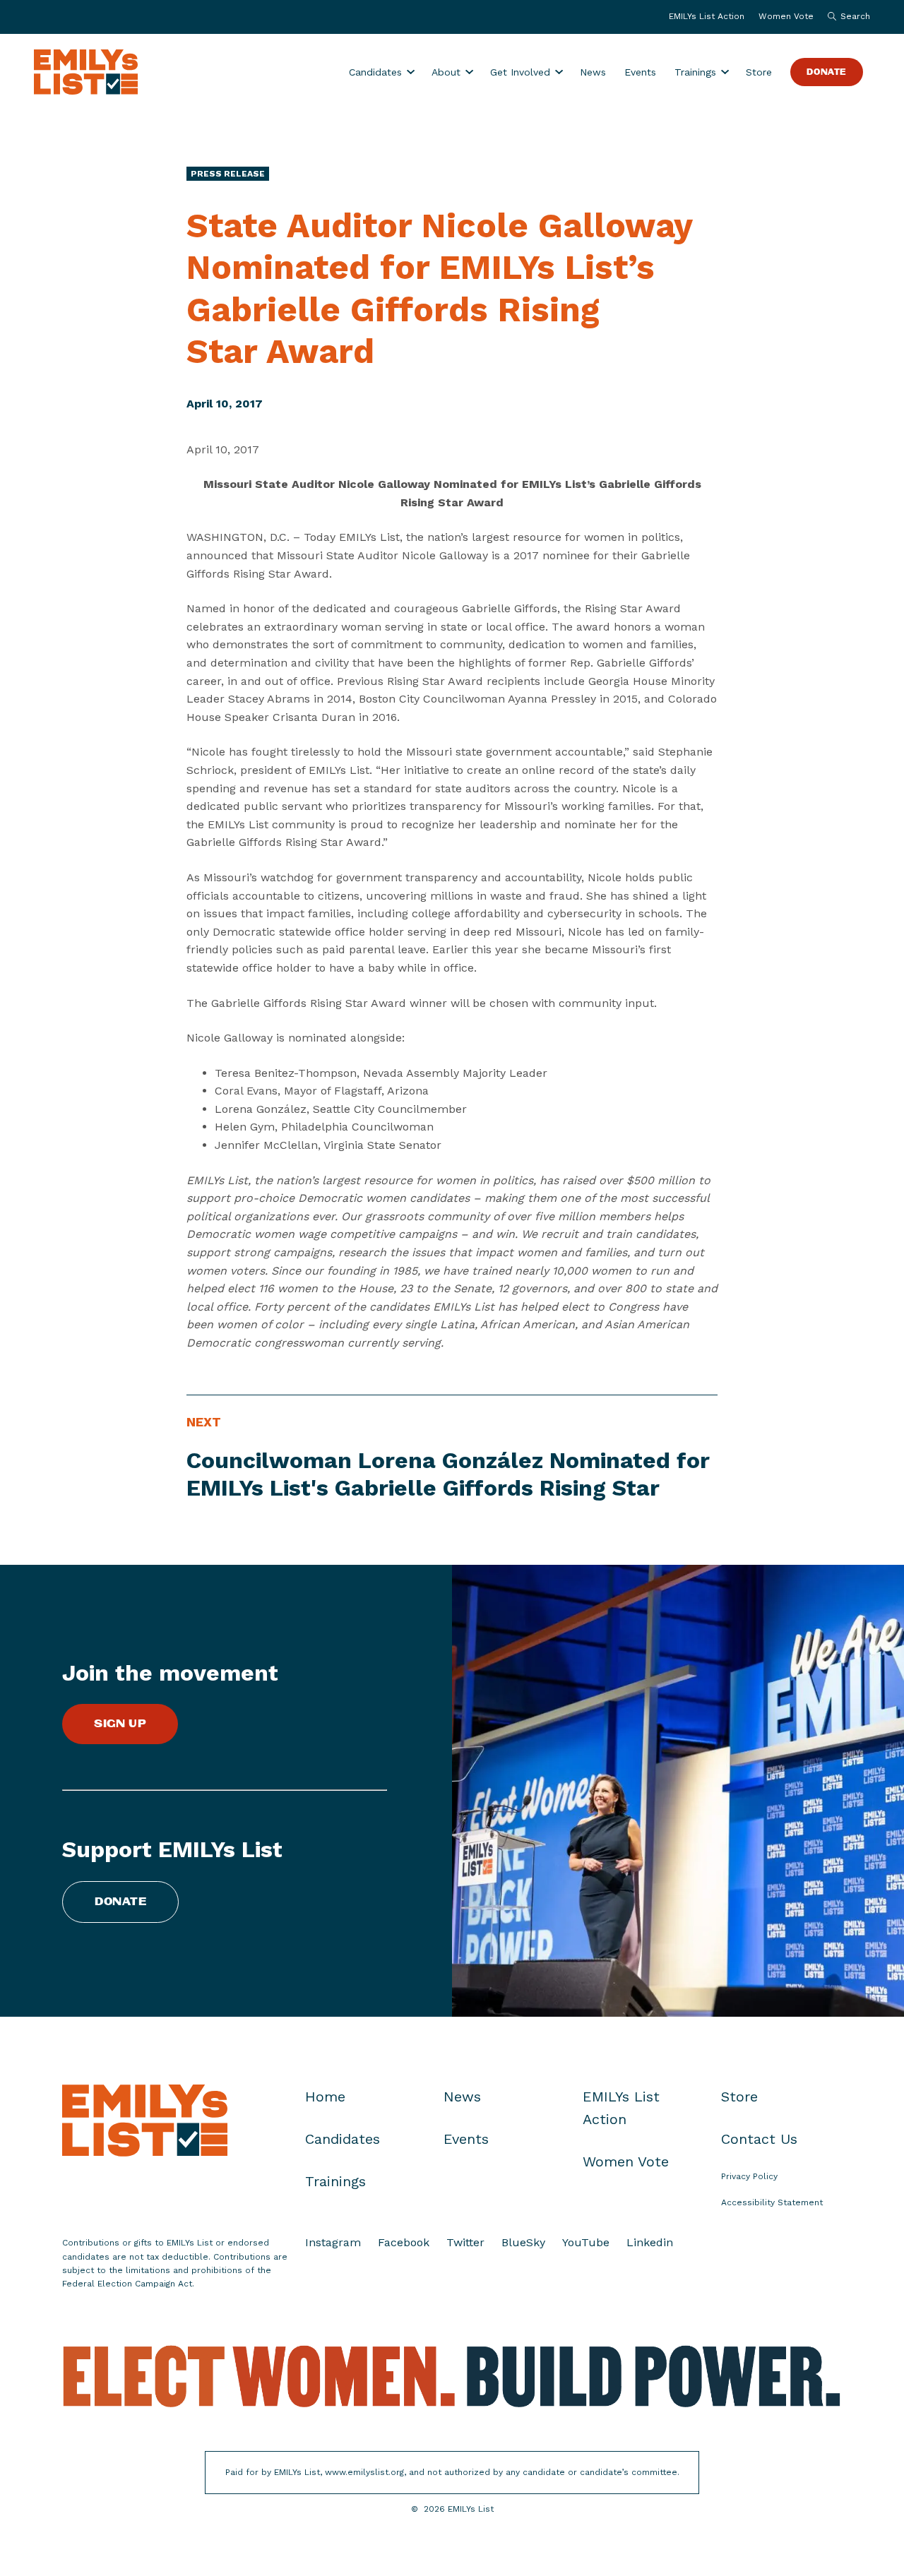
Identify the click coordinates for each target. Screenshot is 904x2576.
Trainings (695, 72)
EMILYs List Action (707, 16)
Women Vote (786, 16)
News (593, 72)
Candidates (375, 72)
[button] (845, 17)
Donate (827, 72)
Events (640, 72)
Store (759, 72)
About (446, 72)
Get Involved (520, 72)
